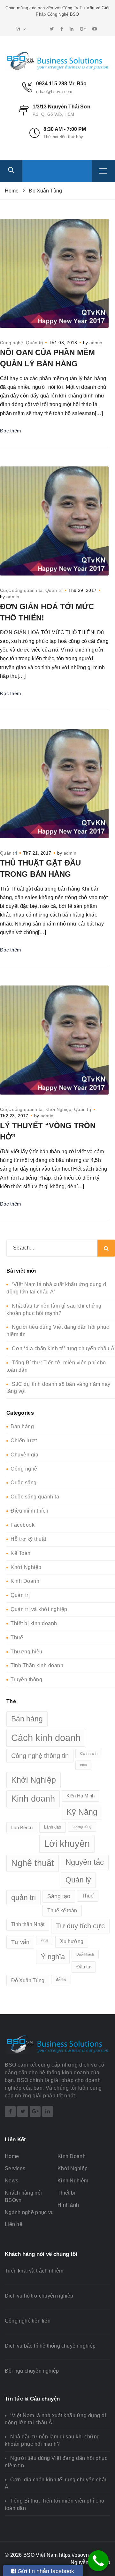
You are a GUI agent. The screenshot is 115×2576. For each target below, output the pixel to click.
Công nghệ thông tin (40, 1756)
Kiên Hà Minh (80, 1796)
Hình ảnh (68, 2205)
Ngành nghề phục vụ (29, 2212)
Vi (19, 29)
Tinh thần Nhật (28, 1924)
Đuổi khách (85, 1954)
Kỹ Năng (82, 1812)
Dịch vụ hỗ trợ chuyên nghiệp (39, 2296)
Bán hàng (22, 1426)
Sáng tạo (59, 1896)
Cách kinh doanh (46, 1738)
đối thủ (61, 1979)
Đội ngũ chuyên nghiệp (32, 2371)
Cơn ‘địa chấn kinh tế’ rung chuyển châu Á (63, 1348)
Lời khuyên (67, 1844)
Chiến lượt (24, 1441)
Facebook (23, 1525)
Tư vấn (20, 1942)
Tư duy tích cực (80, 1926)
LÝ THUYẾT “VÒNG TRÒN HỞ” (48, 1131)
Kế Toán (21, 1553)
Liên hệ (14, 2224)
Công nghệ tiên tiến (28, 2321)
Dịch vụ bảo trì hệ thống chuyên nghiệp (50, 2346)
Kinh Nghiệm (73, 2181)
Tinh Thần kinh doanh (37, 1665)
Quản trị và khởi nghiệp (39, 1609)
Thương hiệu (27, 1652)
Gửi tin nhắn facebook (45, 2571)
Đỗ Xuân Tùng (28, 1980)
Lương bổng (82, 1827)
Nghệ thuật (33, 1863)
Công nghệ (12, 343)
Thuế (17, 1638)
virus (45, 1940)
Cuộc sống (24, 1483)
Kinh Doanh (25, 1581)
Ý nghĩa (53, 1957)
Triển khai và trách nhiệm (34, 2271)
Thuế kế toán (62, 1911)
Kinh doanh (33, 1799)
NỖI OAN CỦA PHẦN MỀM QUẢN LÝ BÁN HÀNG (47, 358)
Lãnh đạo (53, 1827)
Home (12, 2156)
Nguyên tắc (85, 1862)
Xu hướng (72, 1941)
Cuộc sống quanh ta (21, 590)
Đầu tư (84, 1967)
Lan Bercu (22, 1828)
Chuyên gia (24, 1455)
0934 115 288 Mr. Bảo (61, 84)
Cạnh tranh (89, 1753)
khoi (83, 1765)
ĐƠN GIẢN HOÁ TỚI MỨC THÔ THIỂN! (47, 612)
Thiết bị (66, 2193)
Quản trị (34, 343)
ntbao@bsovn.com (54, 92)
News (11, 2181)
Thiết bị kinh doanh (34, 1623)
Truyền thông (26, 1680)
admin (96, 343)
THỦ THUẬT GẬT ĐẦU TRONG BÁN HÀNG (40, 868)
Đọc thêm (11, 431)
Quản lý (78, 1880)
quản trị (23, 1898)
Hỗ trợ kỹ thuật (28, 1539)
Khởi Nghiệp (58, 1109)
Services (15, 2168)
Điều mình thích (30, 1511)
